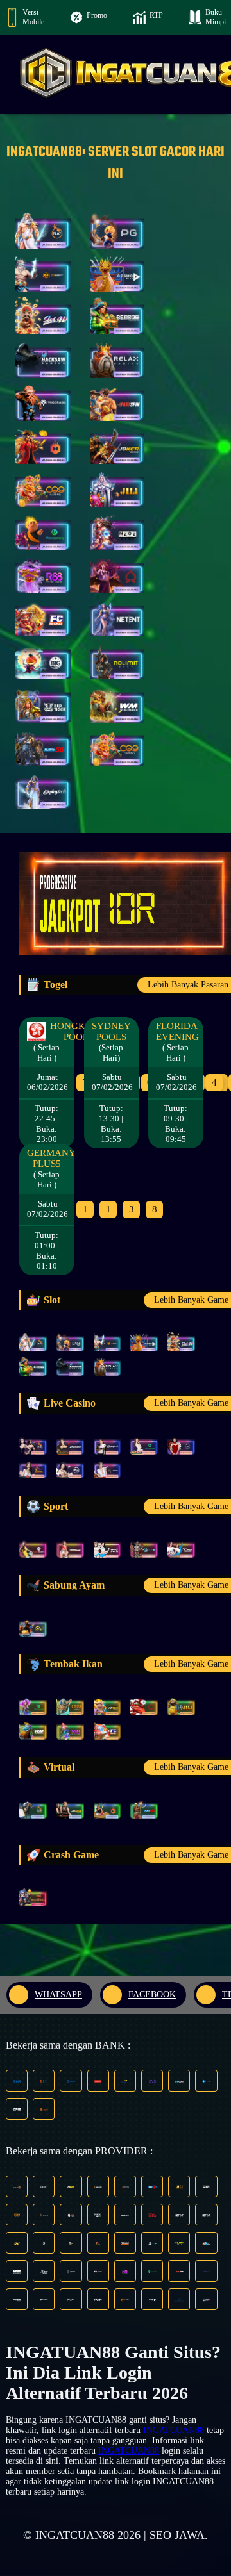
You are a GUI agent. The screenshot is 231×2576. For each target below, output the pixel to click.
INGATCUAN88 (174, 2430)
